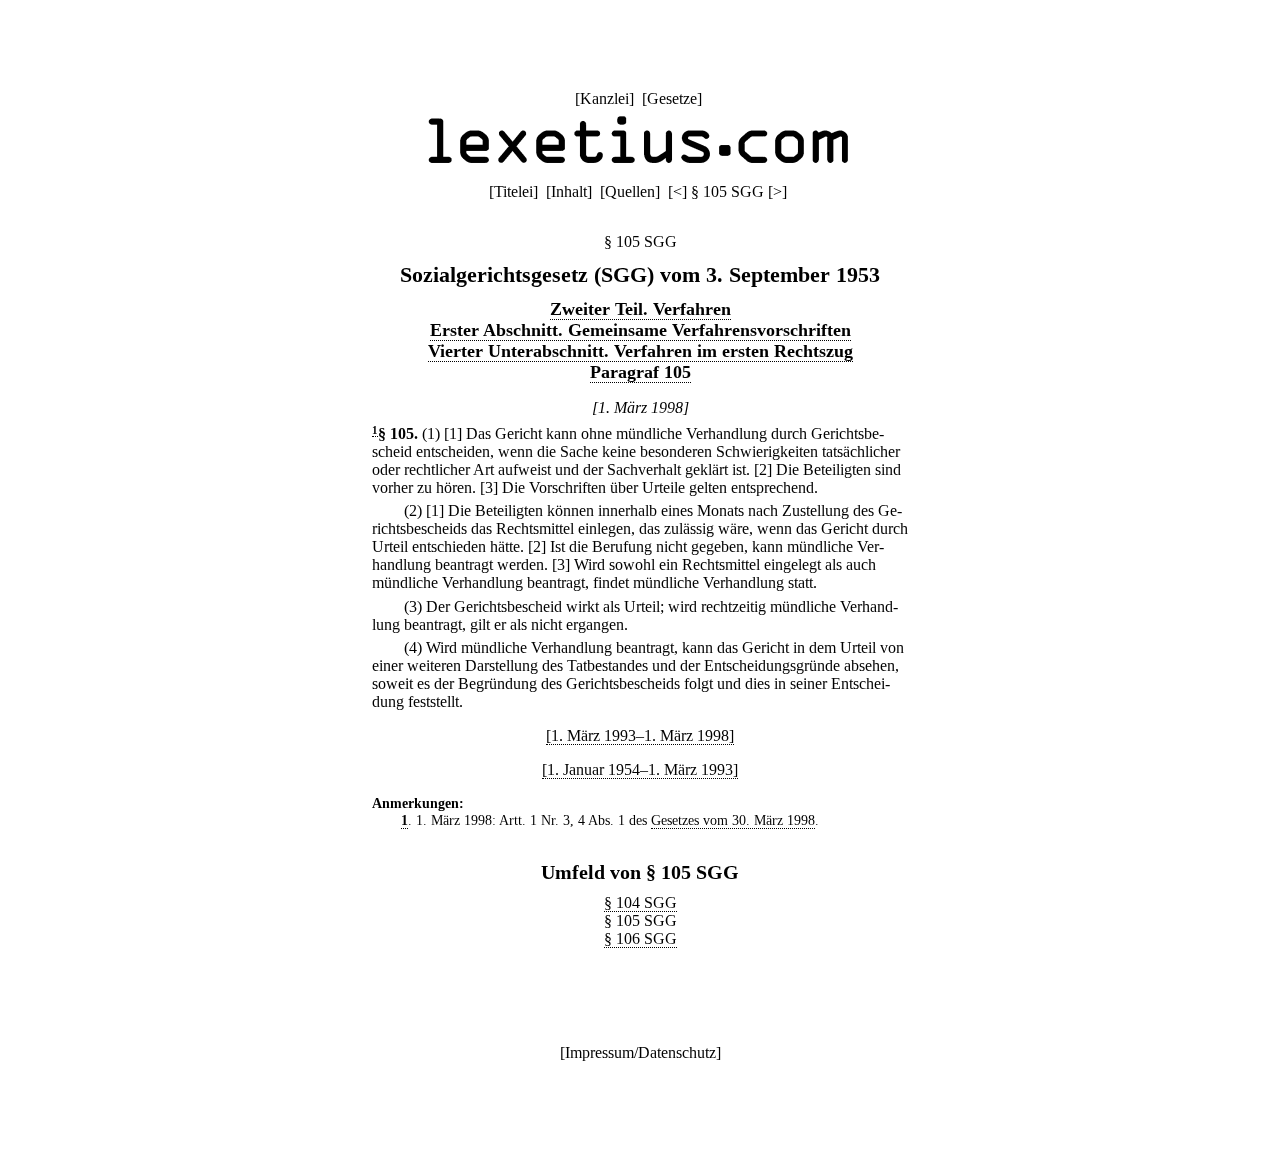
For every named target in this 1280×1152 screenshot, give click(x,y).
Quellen (630, 191)
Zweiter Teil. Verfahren (640, 309)
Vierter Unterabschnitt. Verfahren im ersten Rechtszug (640, 351)
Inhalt (569, 191)
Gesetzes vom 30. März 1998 (733, 820)
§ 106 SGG (640, 938)
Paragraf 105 (640, 372)
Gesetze (672, 98)
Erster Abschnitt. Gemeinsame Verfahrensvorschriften (640, 330)
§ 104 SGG (640, 902)
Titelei (513, 191)
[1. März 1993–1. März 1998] (640, 735)
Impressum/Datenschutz (640, 1052)
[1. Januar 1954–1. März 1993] (640, 769)
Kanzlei (604, 98)
